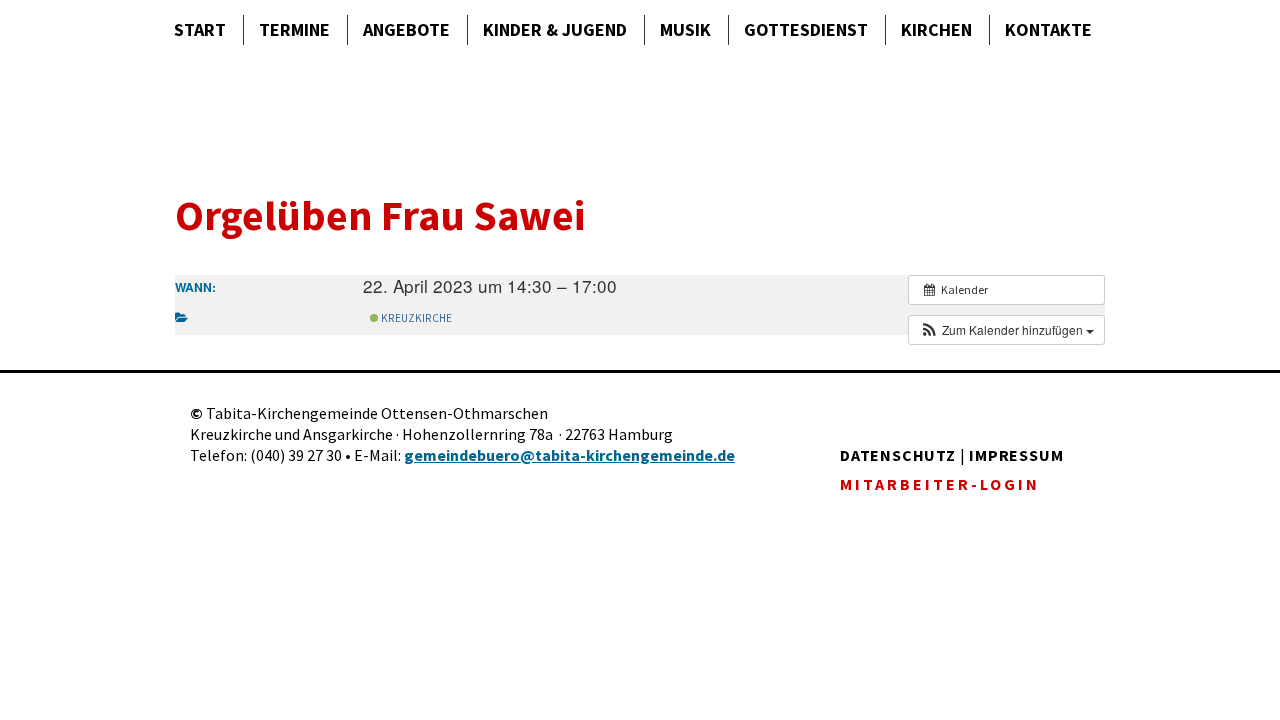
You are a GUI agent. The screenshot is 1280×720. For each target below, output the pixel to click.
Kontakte (1048, 29)
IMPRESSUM (1016, 455)
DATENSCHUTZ (898, 455)
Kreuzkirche (415, 318)
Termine (294, 29)
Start (200, 29)
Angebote (406, 29)
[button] (1006, 330)
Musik (685, 29)
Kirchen (936, 29)
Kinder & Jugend (555, 29)
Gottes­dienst (806, 29)
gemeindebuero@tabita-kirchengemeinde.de (569, 455)
